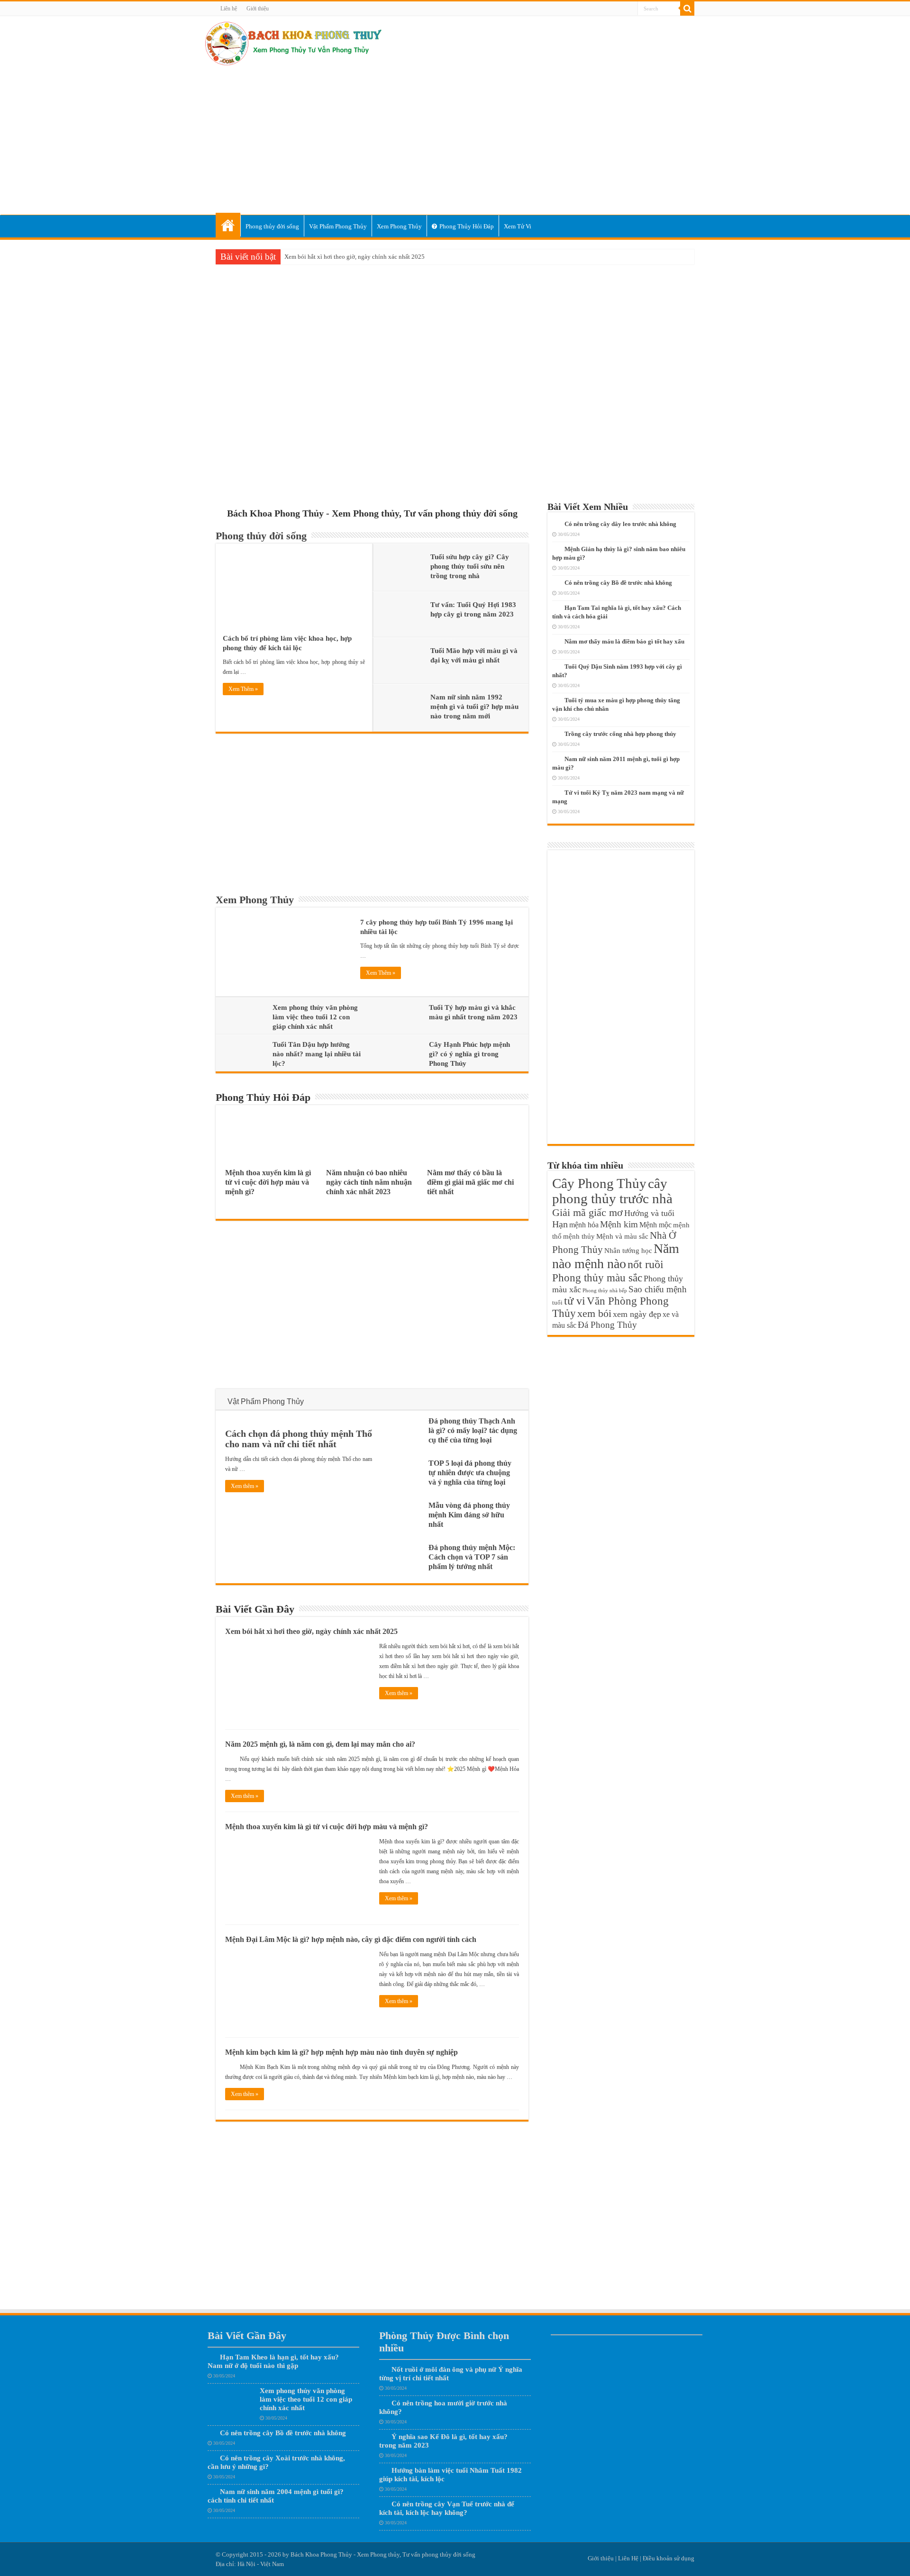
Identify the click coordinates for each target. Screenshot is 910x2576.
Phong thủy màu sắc (597, 1278)
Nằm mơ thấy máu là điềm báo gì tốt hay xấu (624, 641)
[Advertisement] (455, 139)
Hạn (560, 1224)
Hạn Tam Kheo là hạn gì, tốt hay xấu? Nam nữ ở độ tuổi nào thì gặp (273, 2361)
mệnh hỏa (584, 1225)
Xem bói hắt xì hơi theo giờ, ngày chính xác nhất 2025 (355, 257)
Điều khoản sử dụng (669, 2558)
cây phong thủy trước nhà (612, 1191)
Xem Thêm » (243, 689)
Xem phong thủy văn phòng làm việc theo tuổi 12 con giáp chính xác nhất (315, 1017)
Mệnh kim (619, 1224)
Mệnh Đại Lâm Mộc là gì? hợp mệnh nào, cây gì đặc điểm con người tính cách (351, 1939)
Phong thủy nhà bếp (605, 1291)
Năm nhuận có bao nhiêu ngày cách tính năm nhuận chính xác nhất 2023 (369, 1182)
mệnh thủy (579, 1236)
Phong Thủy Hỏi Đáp (467, 226)
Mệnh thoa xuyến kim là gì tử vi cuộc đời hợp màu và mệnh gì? (268, 1182)
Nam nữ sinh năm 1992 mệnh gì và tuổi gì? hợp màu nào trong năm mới (474, 707)
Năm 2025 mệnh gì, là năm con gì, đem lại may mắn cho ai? (320, 1744)
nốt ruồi (646, 1264)
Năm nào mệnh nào (616, 1256)
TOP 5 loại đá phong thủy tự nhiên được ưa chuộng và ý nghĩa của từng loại (470, 1473)
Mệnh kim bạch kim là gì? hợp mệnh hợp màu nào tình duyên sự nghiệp (341, 2052)
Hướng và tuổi (649, 1213)
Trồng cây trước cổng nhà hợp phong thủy (620, 734)
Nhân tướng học (628, 1250)
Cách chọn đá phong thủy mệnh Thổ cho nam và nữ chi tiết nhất (299, 1439)
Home (228, 225)
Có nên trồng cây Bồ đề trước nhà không (618, 583)
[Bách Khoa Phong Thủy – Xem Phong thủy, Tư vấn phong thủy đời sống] (293, 42)
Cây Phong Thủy (599, 1183)
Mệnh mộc (655, 1225)
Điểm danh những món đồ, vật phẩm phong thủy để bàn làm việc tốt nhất (454, 450)
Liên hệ (229, 9)
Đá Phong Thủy (607, 1325)
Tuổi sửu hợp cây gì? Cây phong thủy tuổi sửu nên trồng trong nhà (470, 566)
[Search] (687, 9)
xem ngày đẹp (637, 1314)
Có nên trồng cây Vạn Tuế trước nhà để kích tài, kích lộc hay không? (447, 2508)
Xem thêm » (245, 1486)
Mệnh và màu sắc (622, 1236)
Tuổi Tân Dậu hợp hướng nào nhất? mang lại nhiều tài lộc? (317, 1054)
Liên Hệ (628, 2558)
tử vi (575, 1301)
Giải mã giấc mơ (587, 1212)
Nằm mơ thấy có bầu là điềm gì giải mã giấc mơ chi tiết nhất (470, 1182)
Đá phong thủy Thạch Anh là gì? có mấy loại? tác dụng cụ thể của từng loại (473, 1430)
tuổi (557, 1303)
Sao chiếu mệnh (658, 1289)
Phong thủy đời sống (272, 226)
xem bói (594, 1313)
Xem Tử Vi (518, 226)
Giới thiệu (258, 9)
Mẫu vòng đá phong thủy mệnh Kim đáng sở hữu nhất (469, 1515)
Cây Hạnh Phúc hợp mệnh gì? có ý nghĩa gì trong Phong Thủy (469, 1054)
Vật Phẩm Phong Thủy (338, 226)
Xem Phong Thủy (399, 226)
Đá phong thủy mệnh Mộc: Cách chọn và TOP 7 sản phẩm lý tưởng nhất (472, 1557)
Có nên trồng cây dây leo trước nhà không (620, 524)
